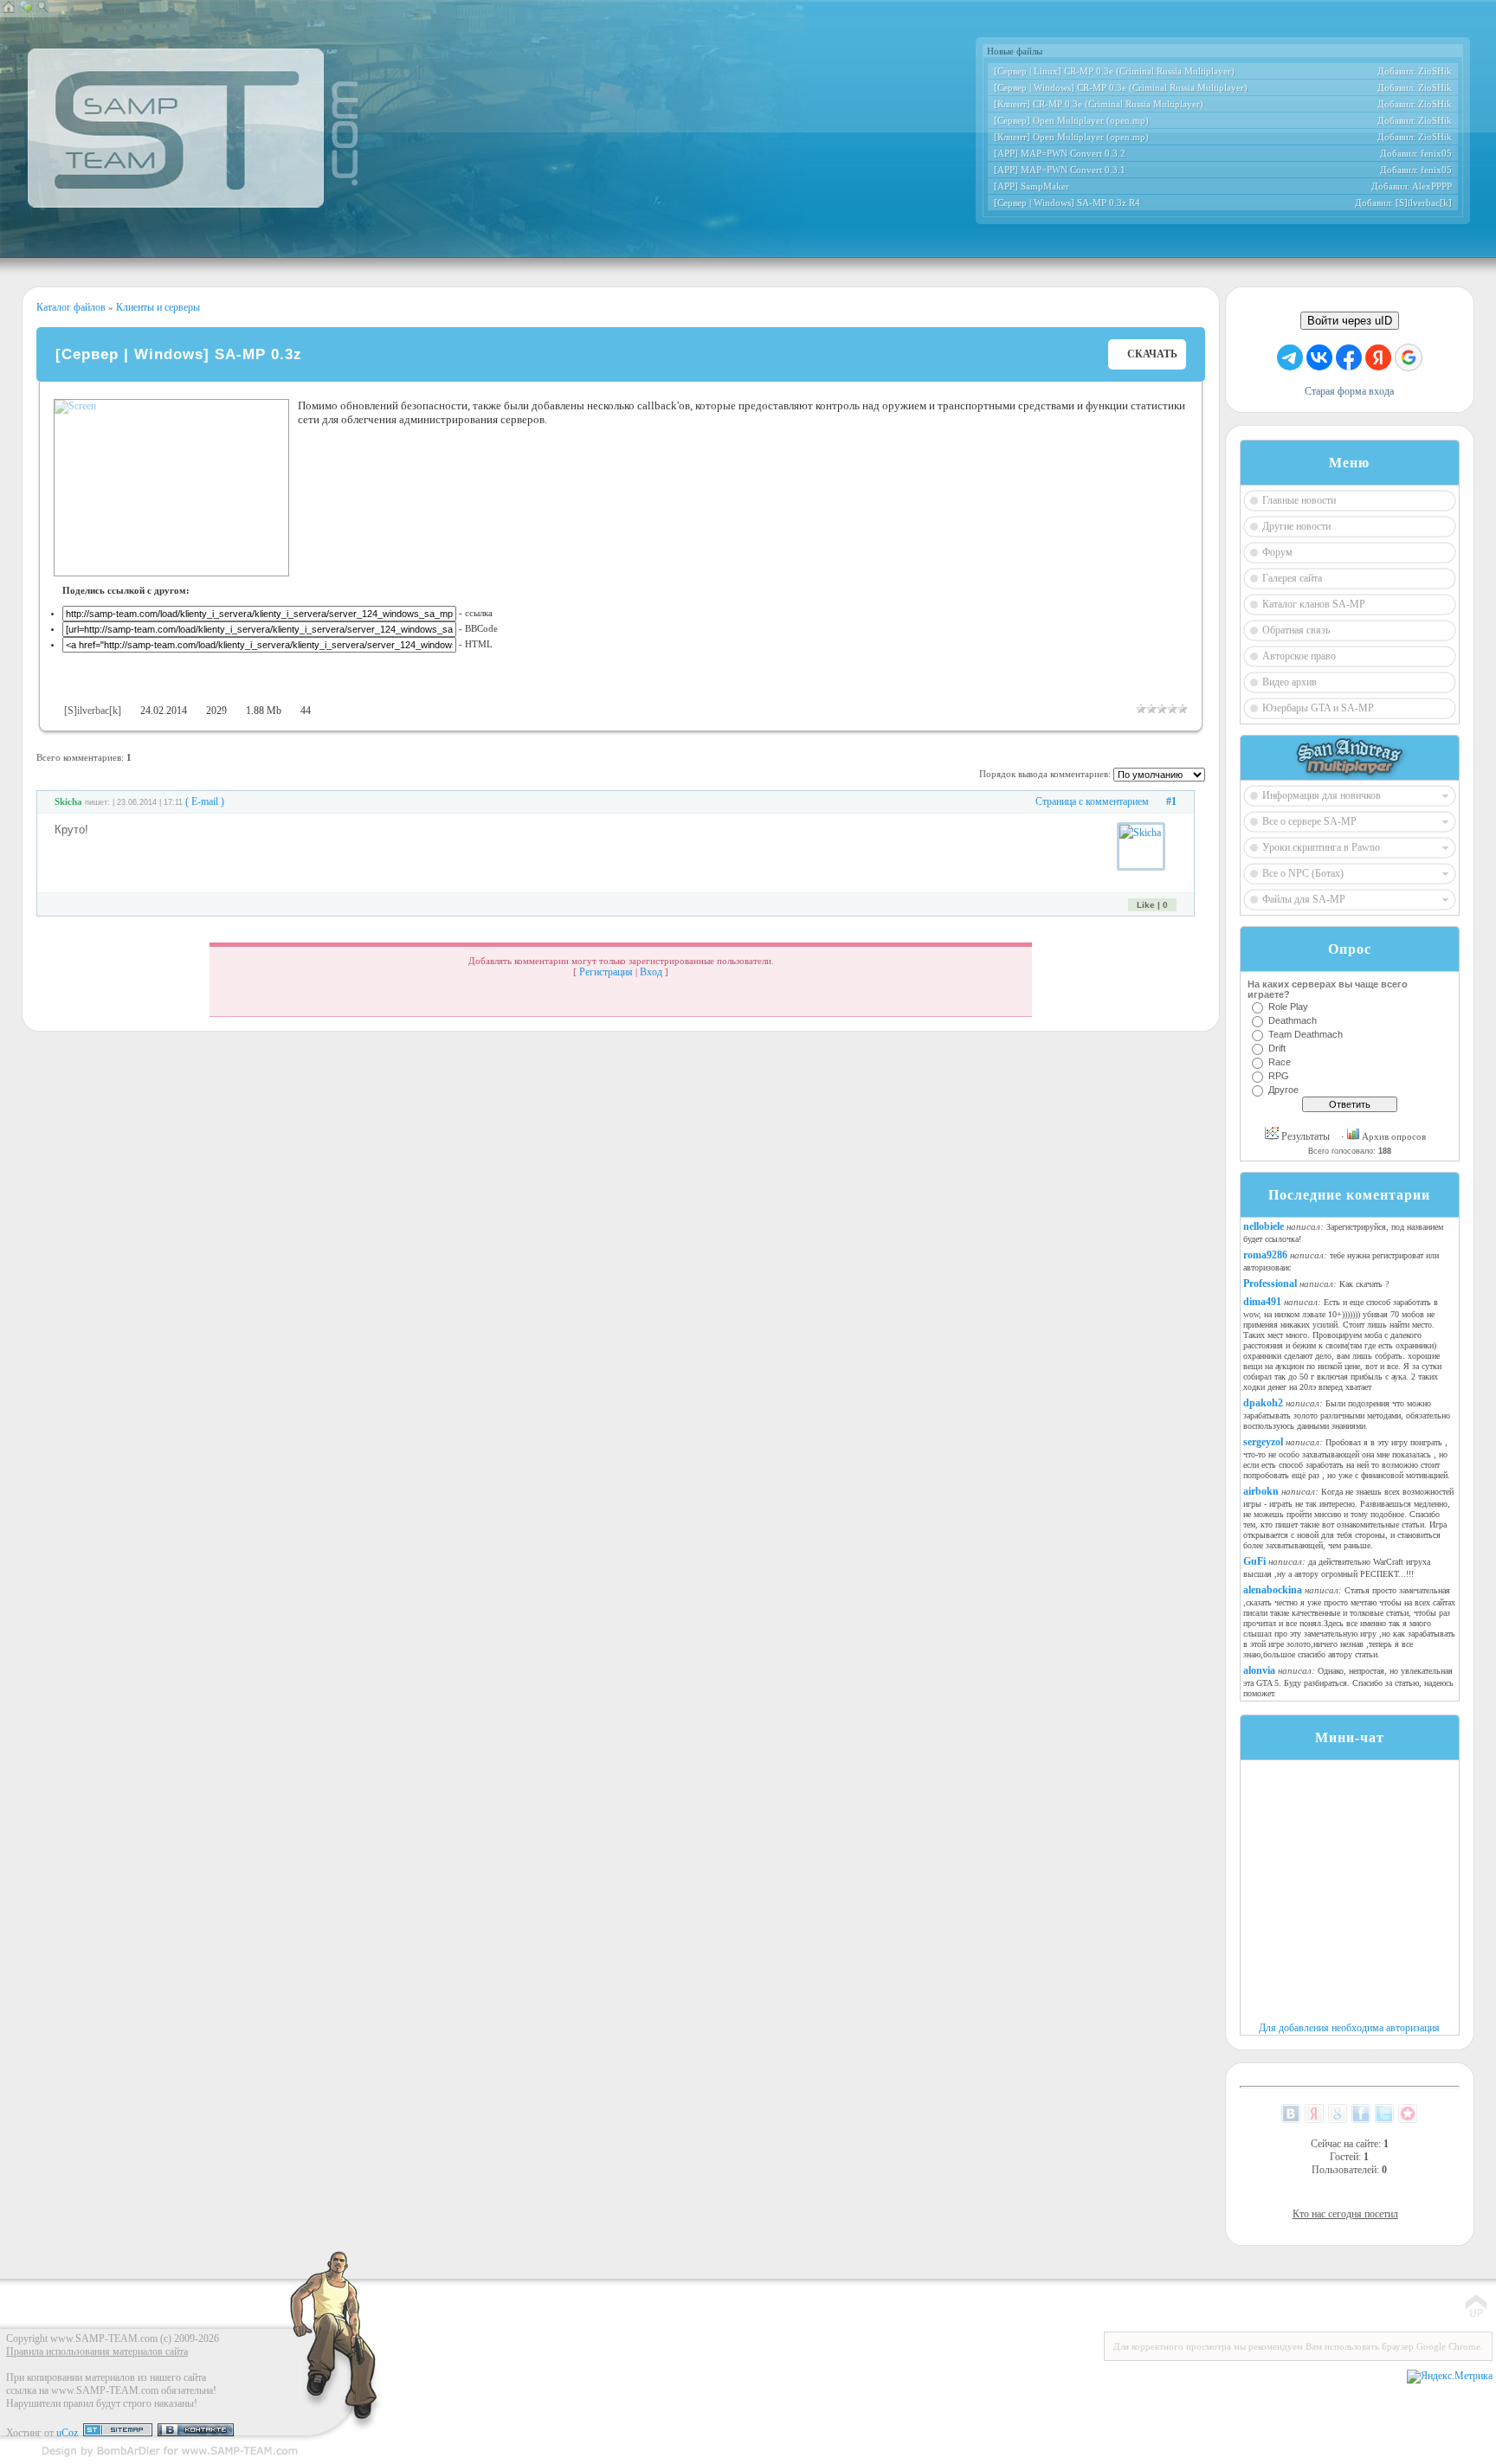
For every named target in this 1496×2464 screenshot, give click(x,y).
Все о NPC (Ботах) (1303, 873)
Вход (651, 972)
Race (1280, 1062)
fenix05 (1436, 153)
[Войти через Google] (1409, 357)
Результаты (1304, 1136)
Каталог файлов (71, 307)
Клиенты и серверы (157, 307)
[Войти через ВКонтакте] (1319, 357)
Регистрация (606, 972)
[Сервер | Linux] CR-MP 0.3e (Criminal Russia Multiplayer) (1114, 71)
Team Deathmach (1306, 1034)
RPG (1279, 1076)
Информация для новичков (1322, 795)
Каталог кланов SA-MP (1314, 604)
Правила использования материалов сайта (97, 2351)
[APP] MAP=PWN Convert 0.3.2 (1060, 153)
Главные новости (1299, 500)
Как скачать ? (1364, 1284)
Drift (1277, 1048)
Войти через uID (1350, 321)
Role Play (1288, 1007)
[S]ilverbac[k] (1424, 203)
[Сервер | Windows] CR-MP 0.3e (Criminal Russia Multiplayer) (1121, 87)
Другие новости (1296, 526)
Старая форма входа (1349, 391)
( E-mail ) (205, 801)
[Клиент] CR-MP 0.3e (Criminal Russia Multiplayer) (1099, 104)
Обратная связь (1296, 630)
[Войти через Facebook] (1349, 357)
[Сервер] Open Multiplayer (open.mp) (1071, 120)
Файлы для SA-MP (1304, 899)
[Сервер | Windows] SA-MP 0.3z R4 (1067, 203)
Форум (1277, 552)
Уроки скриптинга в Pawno (1321, 847)
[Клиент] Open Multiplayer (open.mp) (1071, 137)
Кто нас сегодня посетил (1345, 2214)
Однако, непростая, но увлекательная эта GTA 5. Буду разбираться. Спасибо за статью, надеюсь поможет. (1348, 1682)
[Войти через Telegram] (1290, 357)
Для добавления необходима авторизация (1349, 2028)
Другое (1283, 1090)
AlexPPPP (1432, 186)
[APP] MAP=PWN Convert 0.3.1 (1060, 170)
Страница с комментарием (1092, 801)
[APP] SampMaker (1032, 186)
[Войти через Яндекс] (1378, 357)
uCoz (67, 2433)
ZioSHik (1435, 71)
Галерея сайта (1292, 578)
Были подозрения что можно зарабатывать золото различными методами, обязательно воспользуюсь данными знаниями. (1347, 1415)
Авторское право (1299, 656)
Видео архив (1290, 682)
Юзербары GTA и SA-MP (1318, 708)
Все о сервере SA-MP (1309, 821)
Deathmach (1293, 1020)
